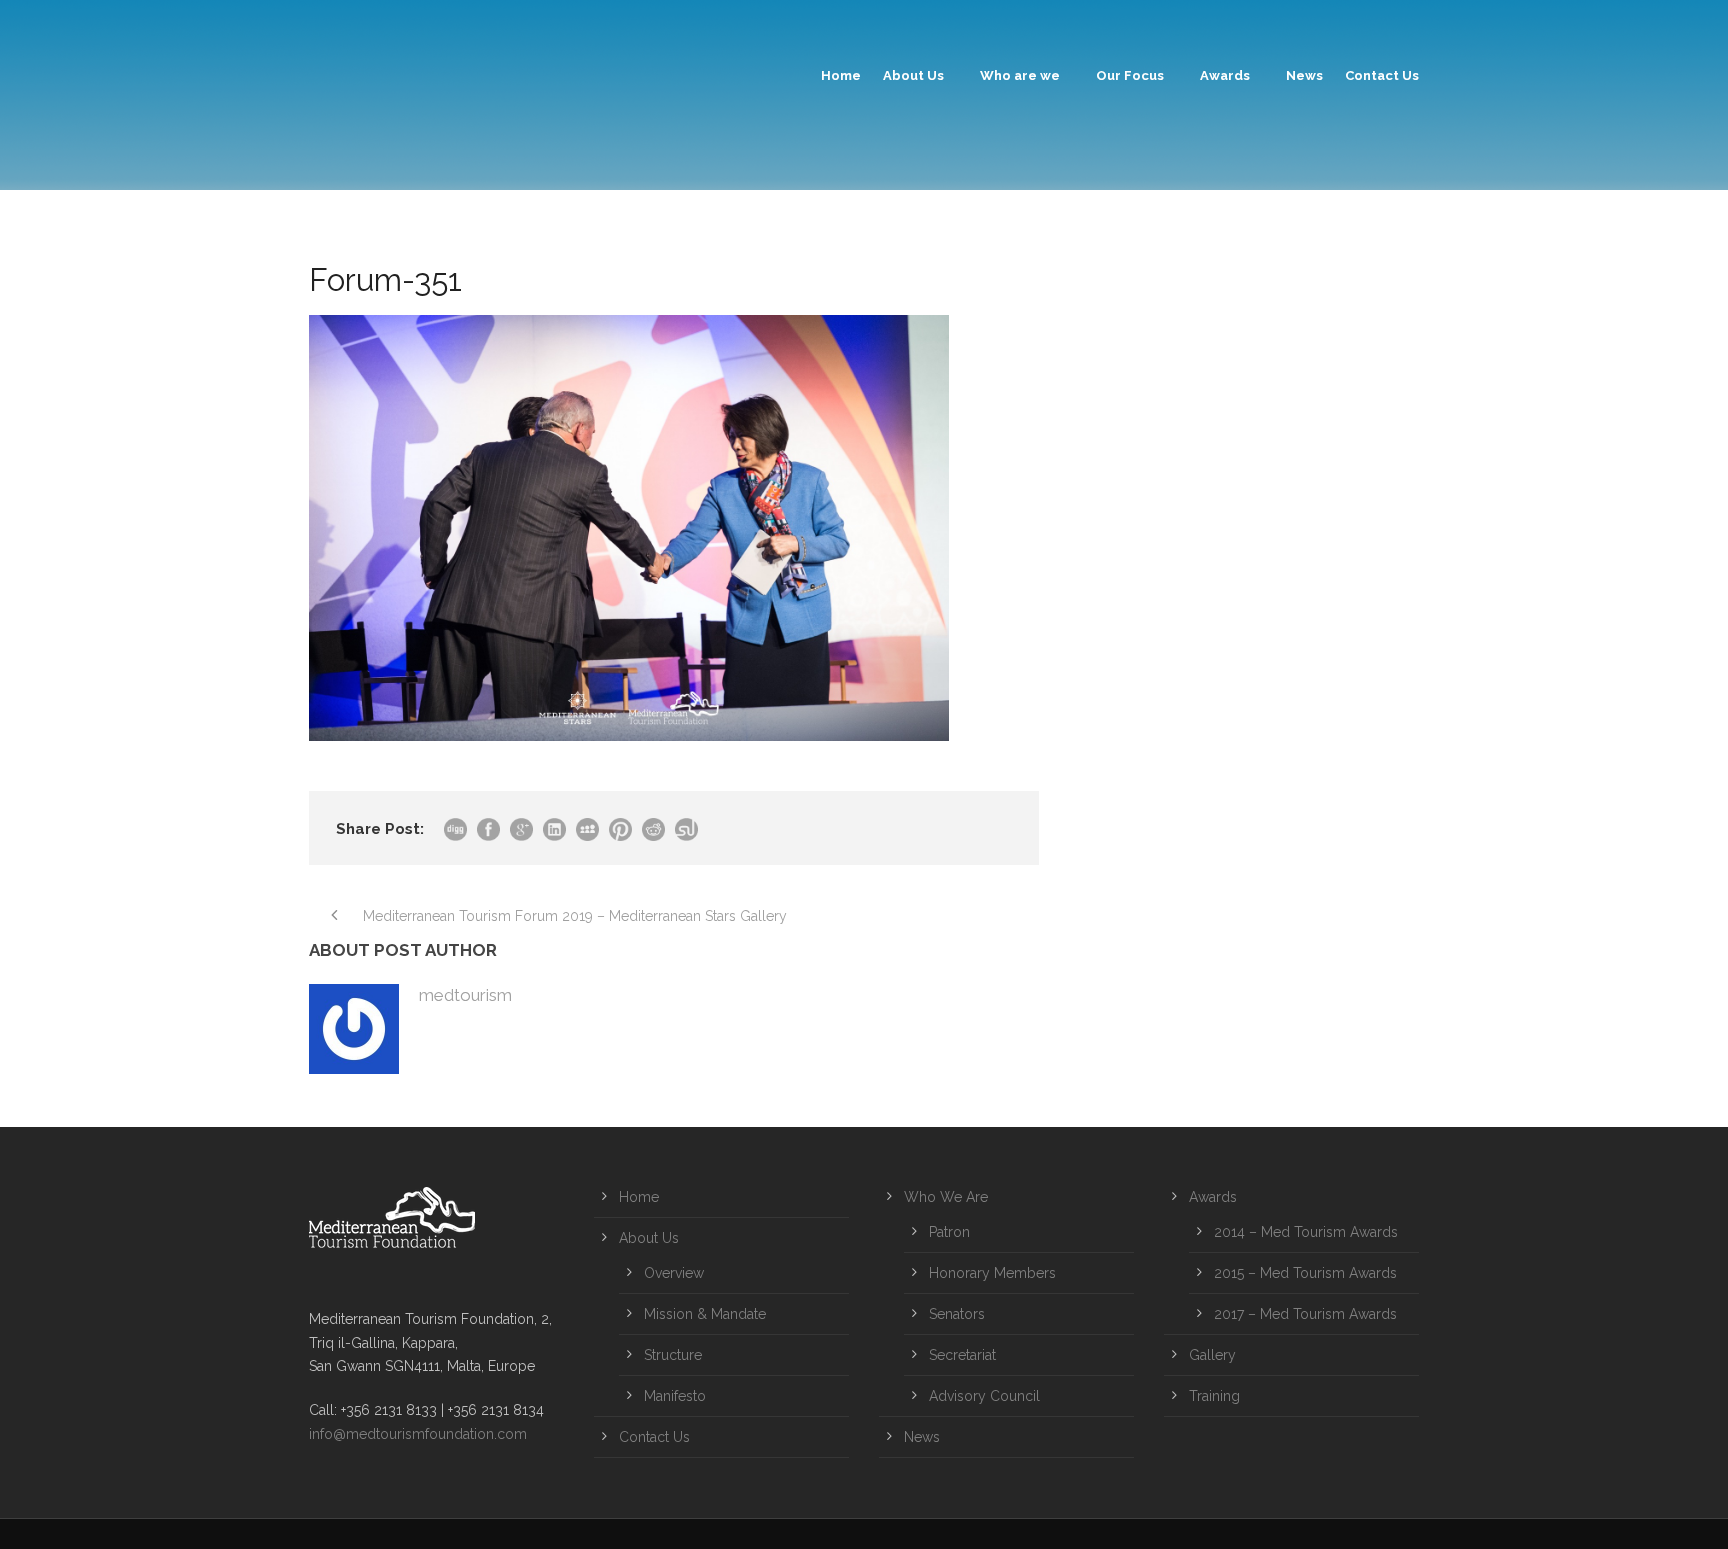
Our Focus (1130, 75)
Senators (957, 1314)
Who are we (1020, 75)
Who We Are (946, 1197)
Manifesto (675, 1396)
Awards (1225, 75)
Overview (674, 1273)
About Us (913, 75)
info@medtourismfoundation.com (418, 1434)
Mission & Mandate (705, 1314)
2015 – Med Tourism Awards (1305, 1273)
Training (1214, 1396)
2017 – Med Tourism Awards (1305, 1314)
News (1304, 75)
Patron (949, 1232)
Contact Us (1382, 75)
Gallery (1212, 1355)
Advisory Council (984, 1396)
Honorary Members (992, 1273)
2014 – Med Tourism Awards (1306, 1232)
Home (841, 75)
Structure (673, 1355)
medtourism (465, 995)
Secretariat (962, 1355)
